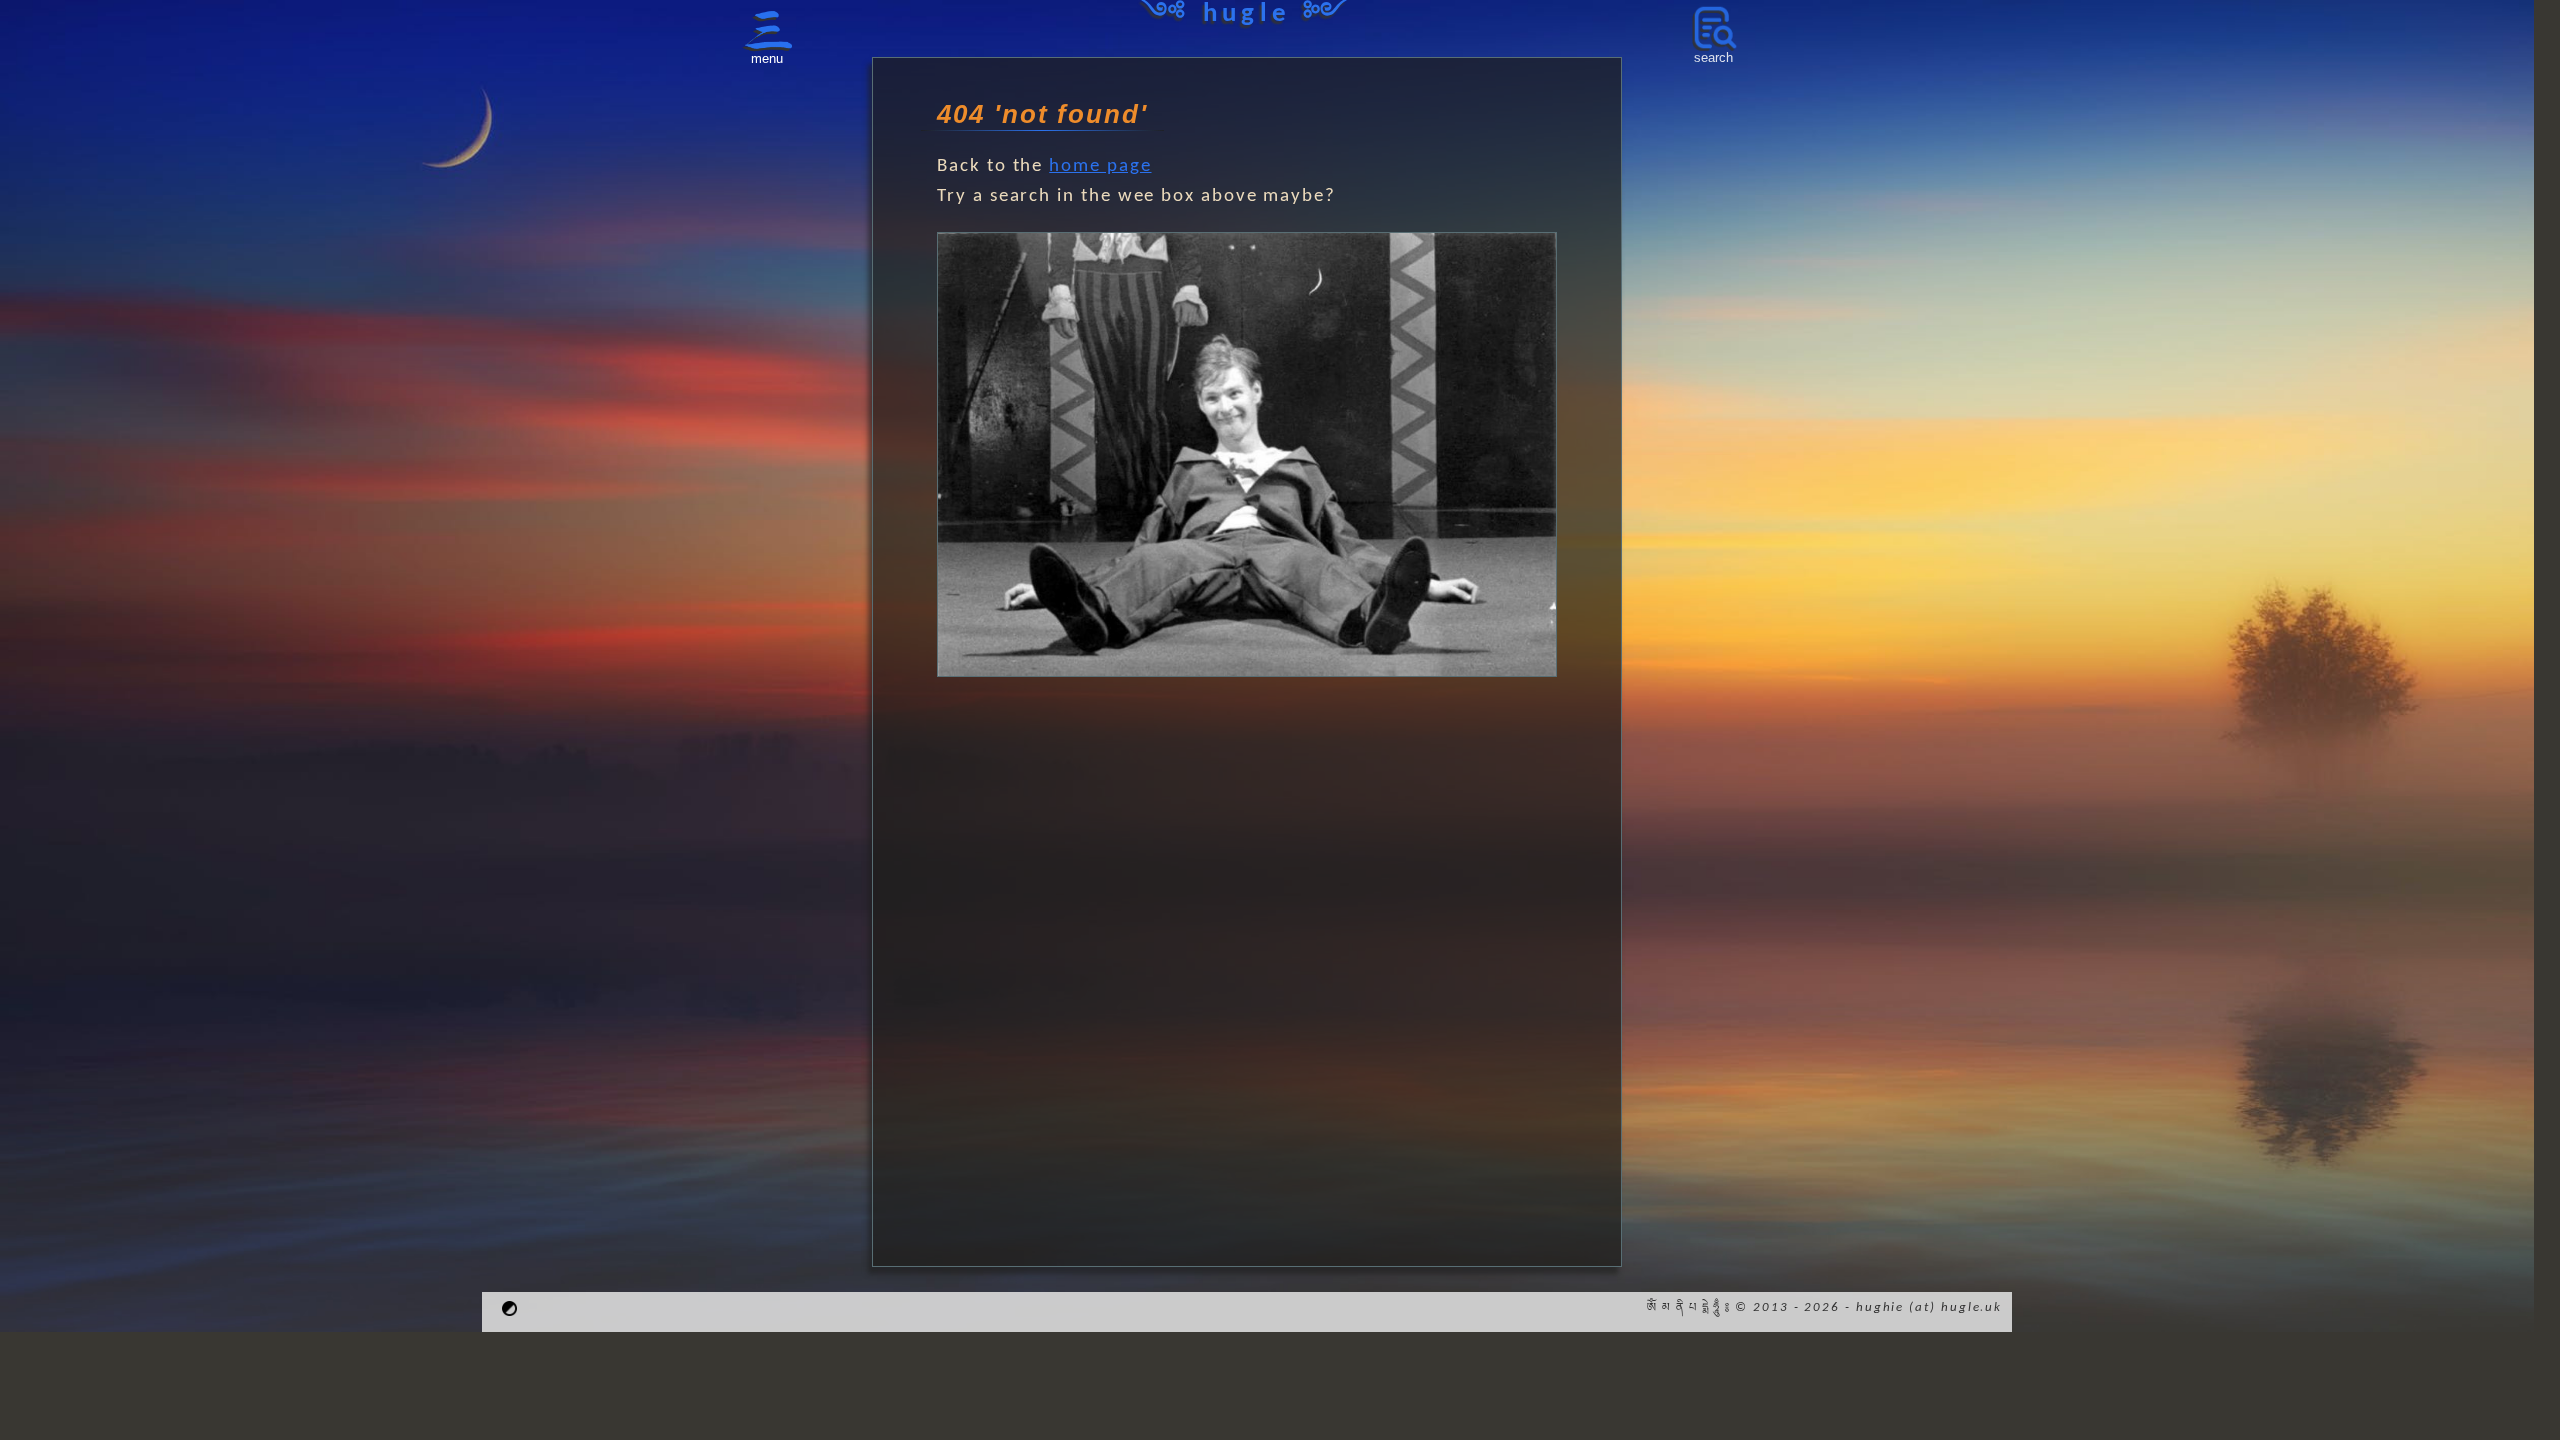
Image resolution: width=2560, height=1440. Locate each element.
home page (1100, 166)
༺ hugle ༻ (1247, 14)
